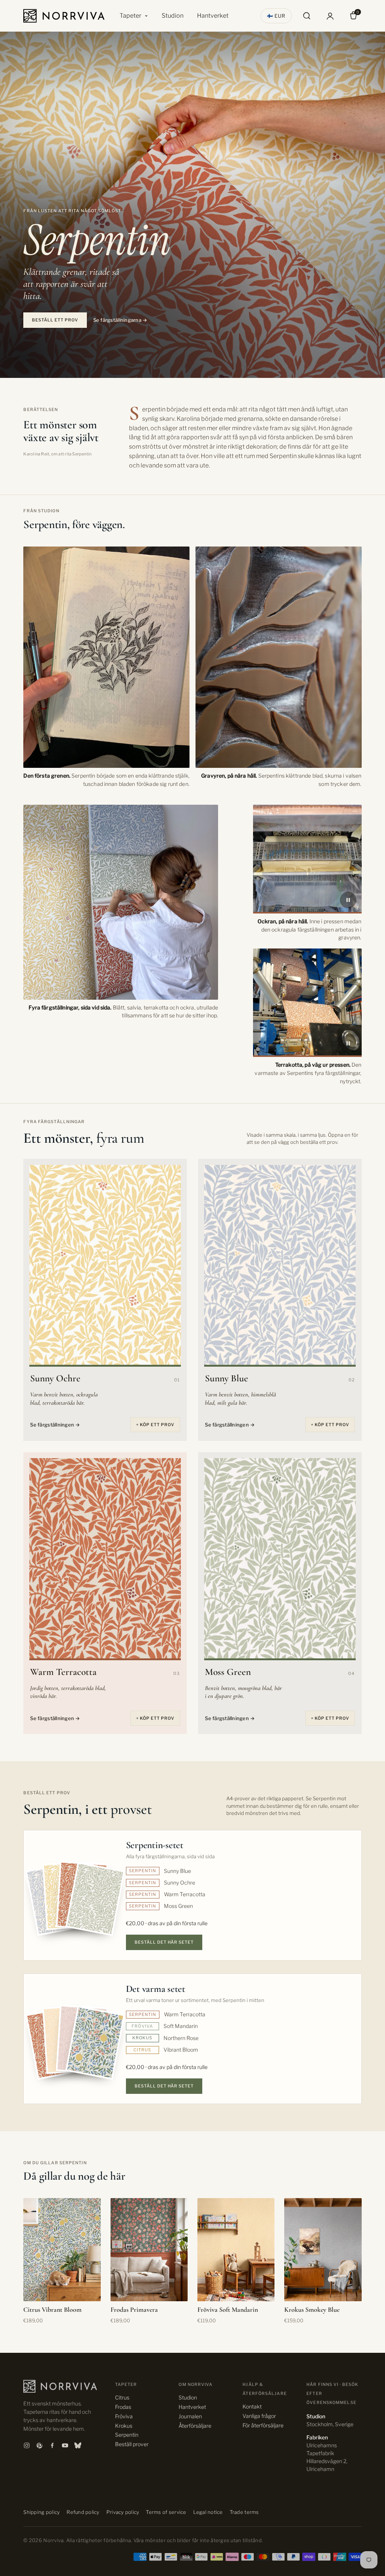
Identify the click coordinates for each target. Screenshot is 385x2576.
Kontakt (252, 2406)
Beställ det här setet (164, 1942)
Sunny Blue (227, 1378)
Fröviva (124, 2416)
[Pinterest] (39, 2445)
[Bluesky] (78, 2445)
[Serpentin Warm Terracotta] (105, 1559)
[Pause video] (348, 900)
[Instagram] (27, 2445)
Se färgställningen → (55, 1425)
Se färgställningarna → (120, 320)
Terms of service (166, 2512)
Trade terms (244, 2512)
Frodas (123, 2407)
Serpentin (127, 2435)
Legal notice (208, 2512)
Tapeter (130, 16)
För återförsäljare (263, 2425)
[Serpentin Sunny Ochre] (105, 1266)
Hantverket (213, 16)
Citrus (122, 2397)
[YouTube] (65, 2445)
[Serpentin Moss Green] (280, 1559)
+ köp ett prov (155, 1425)
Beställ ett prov (55, 320)
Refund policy (83, 2512)
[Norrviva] (64, 16)
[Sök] (307, 16)
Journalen (190, 2416)
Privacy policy (123, 2512)
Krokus (124, 2426)
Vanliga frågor (259, 2416)
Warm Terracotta (63, 1672)
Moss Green (228, 1672)
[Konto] (330, 16)
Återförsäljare (195, 2426)
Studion (173, 16)
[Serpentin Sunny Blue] (280, 1266)
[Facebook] (52, 2445)
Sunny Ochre (55, 1378)
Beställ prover (132, 2444)
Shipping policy (42, 2512)
